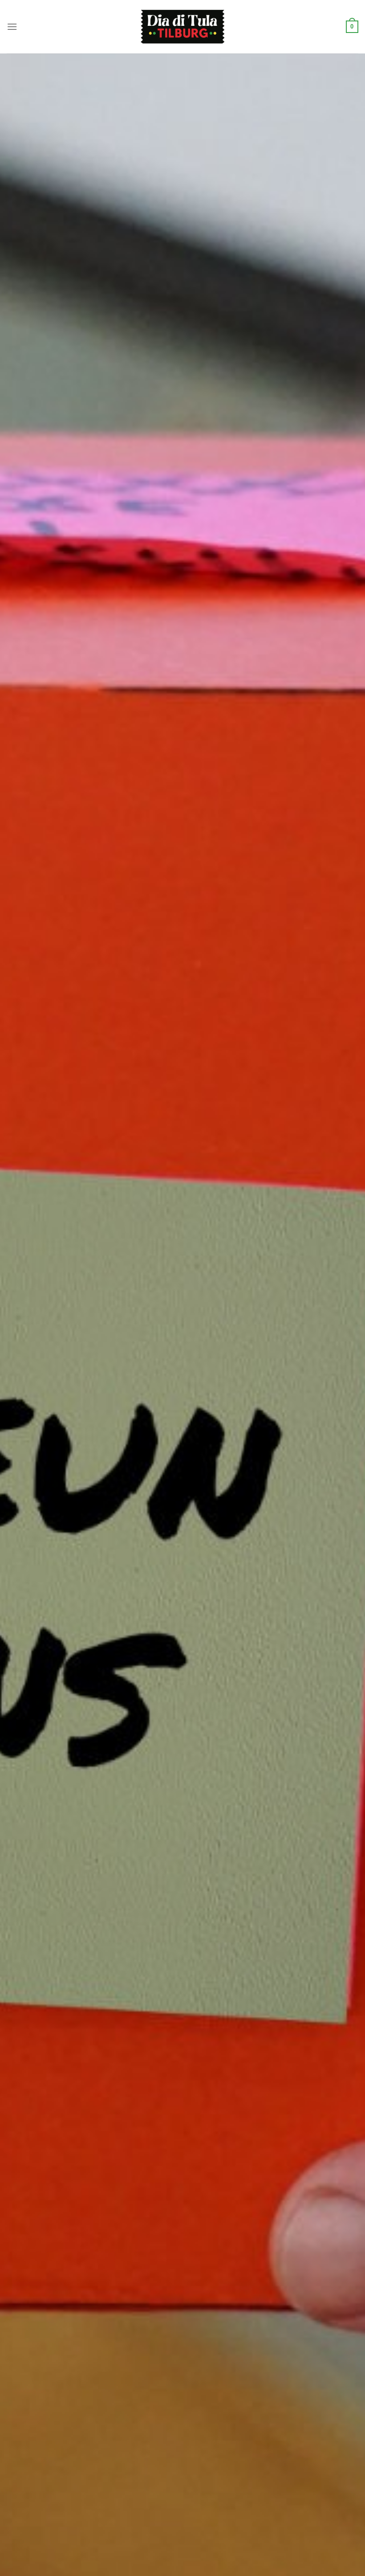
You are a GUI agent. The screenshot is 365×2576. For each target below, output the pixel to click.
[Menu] (12, 27)
